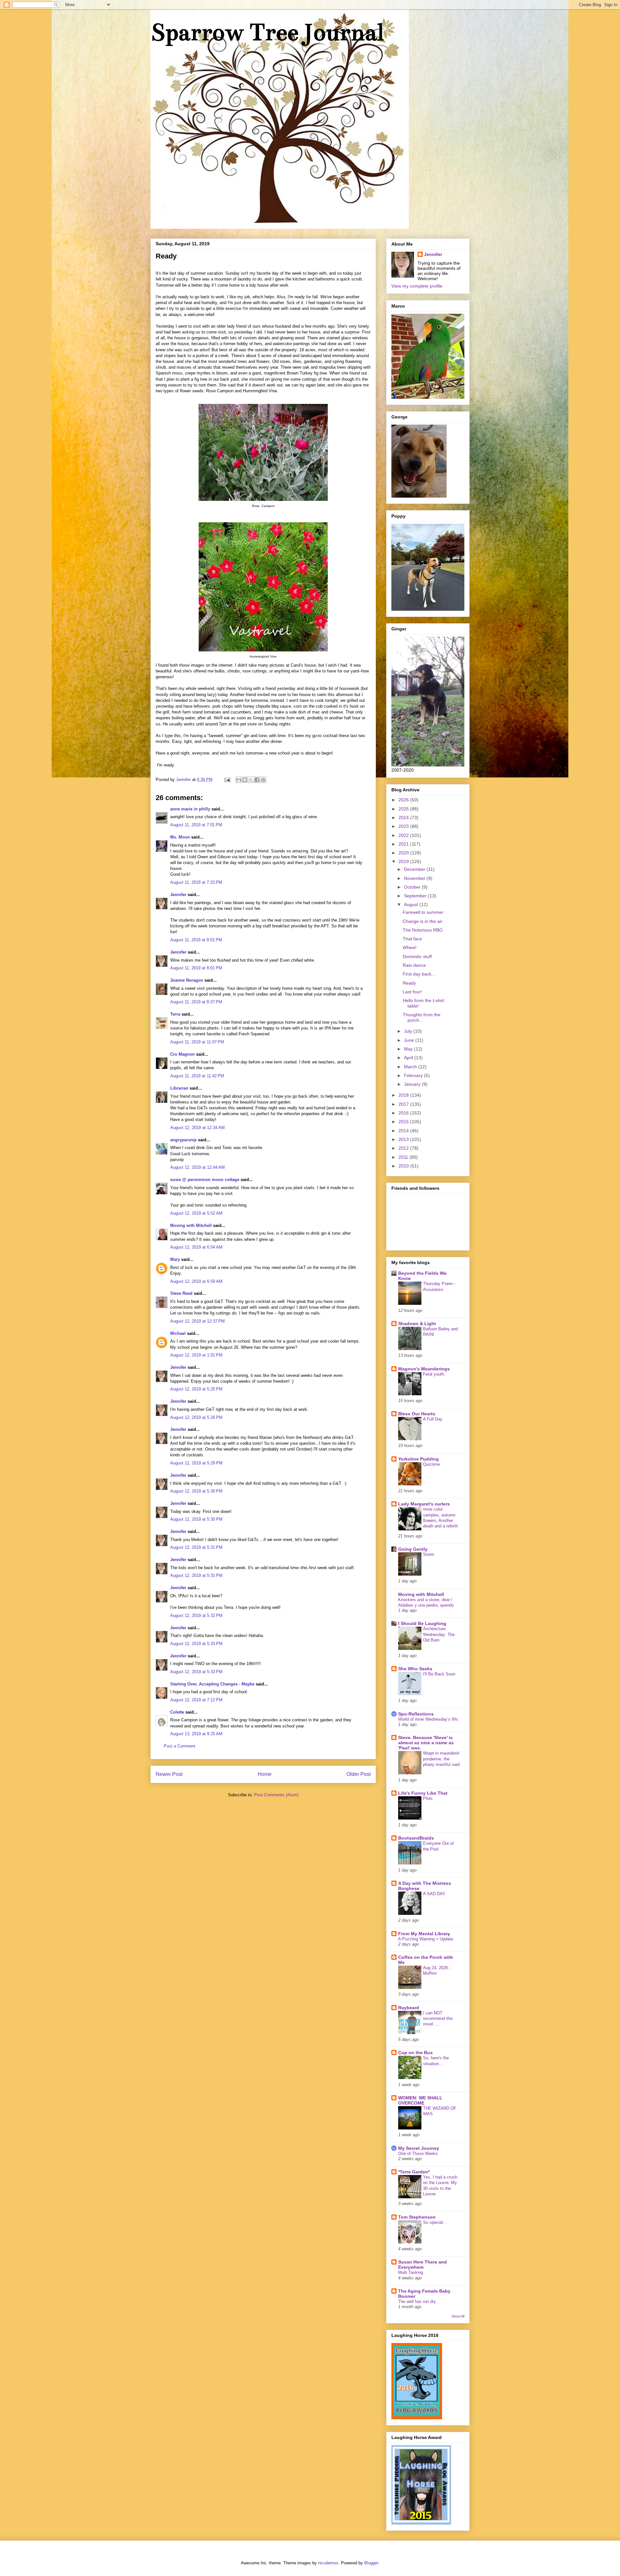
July (409, 1031)
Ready (409, 983)
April (409, 1058)
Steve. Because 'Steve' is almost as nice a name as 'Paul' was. (426, 1743)
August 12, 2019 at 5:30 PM (196, 1491)
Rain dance (414, 965)
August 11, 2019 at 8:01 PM (196, 940)
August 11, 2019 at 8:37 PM (196, 1002)
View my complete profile (417, 286)
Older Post (359, 1774)
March (411, 1067)
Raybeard (409, 2008)
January (413, 1084)
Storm (429, 1554)
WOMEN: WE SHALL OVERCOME (420, 2100)
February (414, 1075)
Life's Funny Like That (423, 1793)
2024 (404, 818)
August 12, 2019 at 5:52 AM (196, 1213)
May (409, 1049)
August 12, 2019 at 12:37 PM (197, 1321)
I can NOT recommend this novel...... (438, 2019)
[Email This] (239, 780)
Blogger (371, 2563)
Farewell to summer (423, 912)
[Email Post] (227, 780)
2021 (404, 844)
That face (412, 939)
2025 (404, 809)
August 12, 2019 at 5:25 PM (196, 1389)
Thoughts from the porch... (422, 1017)
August (412, 904)
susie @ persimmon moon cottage (205, 1180)
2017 (404, 1104)
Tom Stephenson (417, 2217)
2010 (404, 1166)
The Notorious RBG (423, 930)
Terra (176, 1014)
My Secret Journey (419, 2148)
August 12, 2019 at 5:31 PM (196, 1547)
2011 (404, 1157)
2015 (404, 1122)
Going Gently (413, 1549)
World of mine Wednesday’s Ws (428, 1719)
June (410, 1040)
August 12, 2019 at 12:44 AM (197, 1167)
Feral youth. (434, 1374)
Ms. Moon (180, 837)
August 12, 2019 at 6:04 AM (196, 1247)
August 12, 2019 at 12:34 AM (197, 1128)
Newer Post (169, 1774)
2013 (404, 1139)
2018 (404, 1095)
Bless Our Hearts (417, 1414)
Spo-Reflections (416, 1714)
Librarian (179, 1088)
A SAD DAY (434, 1894)
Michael (178, 1333)
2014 (404, 1131)
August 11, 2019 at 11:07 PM (197, 1042)
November (415, 878)
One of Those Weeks (418, 2154)
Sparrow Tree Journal (267, 32)
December (415, 869)
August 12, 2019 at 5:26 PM (196, 1417)
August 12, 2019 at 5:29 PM (196, 1463)
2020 (404, 853)
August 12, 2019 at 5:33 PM (196, 1644)
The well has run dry (417, 2302)
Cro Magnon (182, 1054)
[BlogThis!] (245, 780)
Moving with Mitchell (191, 1225)
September (416, 896)
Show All (458, 2316)
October (413, 887)
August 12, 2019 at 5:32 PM (196, 1615)
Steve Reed (181, 1293)
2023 (404, 826)
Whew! (410, 947)
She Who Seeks (415, 1669)
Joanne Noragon (187, 980)
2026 (404, 800)
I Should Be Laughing (422, 1623)
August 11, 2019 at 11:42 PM (197, 1076)
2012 (404, 1148)
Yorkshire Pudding (418, 1459)
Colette (177, 1712)
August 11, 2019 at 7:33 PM (196, 882)
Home (265, 1774)
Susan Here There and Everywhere (423, 2265)
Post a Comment (180, 1746)
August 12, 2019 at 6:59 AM (196, 1281)
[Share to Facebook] (257, 780)
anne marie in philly (190, 809)
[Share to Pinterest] (263, 780)
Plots (428, 1798)
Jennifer (178, 895)
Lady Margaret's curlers (424, 1504)
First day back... (419, 974)
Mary (175, 1259)
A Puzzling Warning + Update (426, 1939)
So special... (435, 2222)
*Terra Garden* (414, 2172)
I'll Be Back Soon (439, 1674)
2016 (404, 1113)
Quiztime (431, 1464)
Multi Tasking (411, 2272)
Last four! (412, 992)
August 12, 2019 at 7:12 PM (196, 1700)
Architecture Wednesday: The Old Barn (439, 1634)
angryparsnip (183, 1140)
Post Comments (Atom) (276, 1795)
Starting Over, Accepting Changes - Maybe (212, 1684)
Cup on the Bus (415, 2053)
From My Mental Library (424, 1934)
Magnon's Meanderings (424, 1369)
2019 (404, 861)
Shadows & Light (417, 1324)
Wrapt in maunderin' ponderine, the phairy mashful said (441, 1759)
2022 (404, 835)
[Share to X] (251, 780)
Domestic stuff (417, 956)
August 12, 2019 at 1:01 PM (196, 1355)
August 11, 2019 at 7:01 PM (196, 825)
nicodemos (328, 2563)
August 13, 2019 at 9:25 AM (196, 1734)
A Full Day (433, 1419)
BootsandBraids (416, 1838)
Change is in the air (423, 921)
